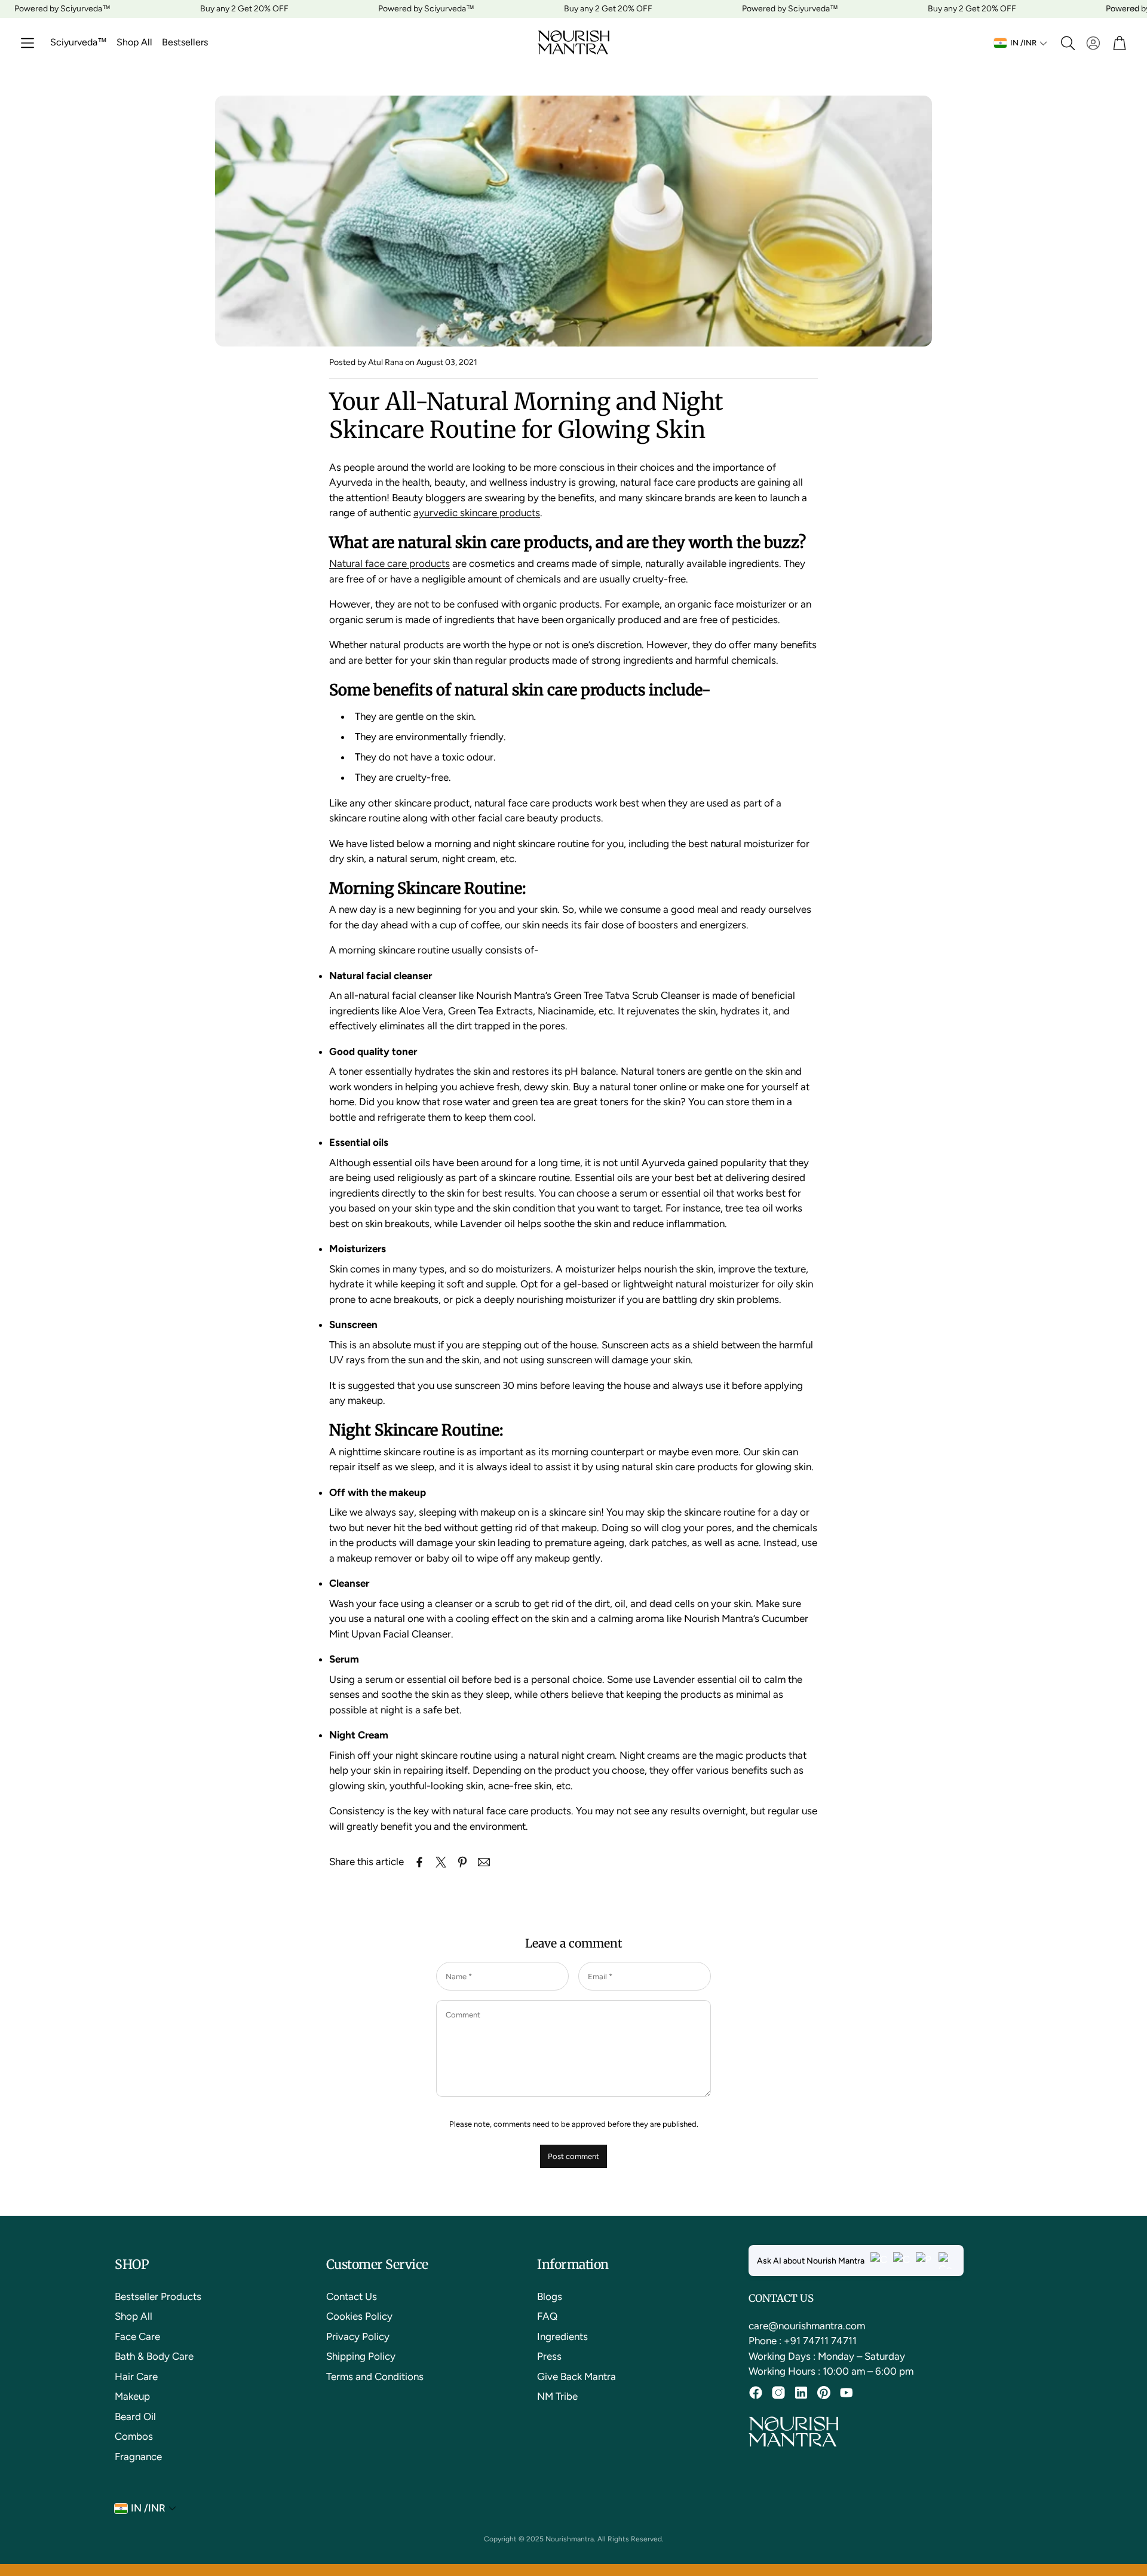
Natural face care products (390, 563)
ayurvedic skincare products (477, 513)
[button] (27, 43)
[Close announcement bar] (1135, 9)
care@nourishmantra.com (807, 2326)
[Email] (484, 1862)
